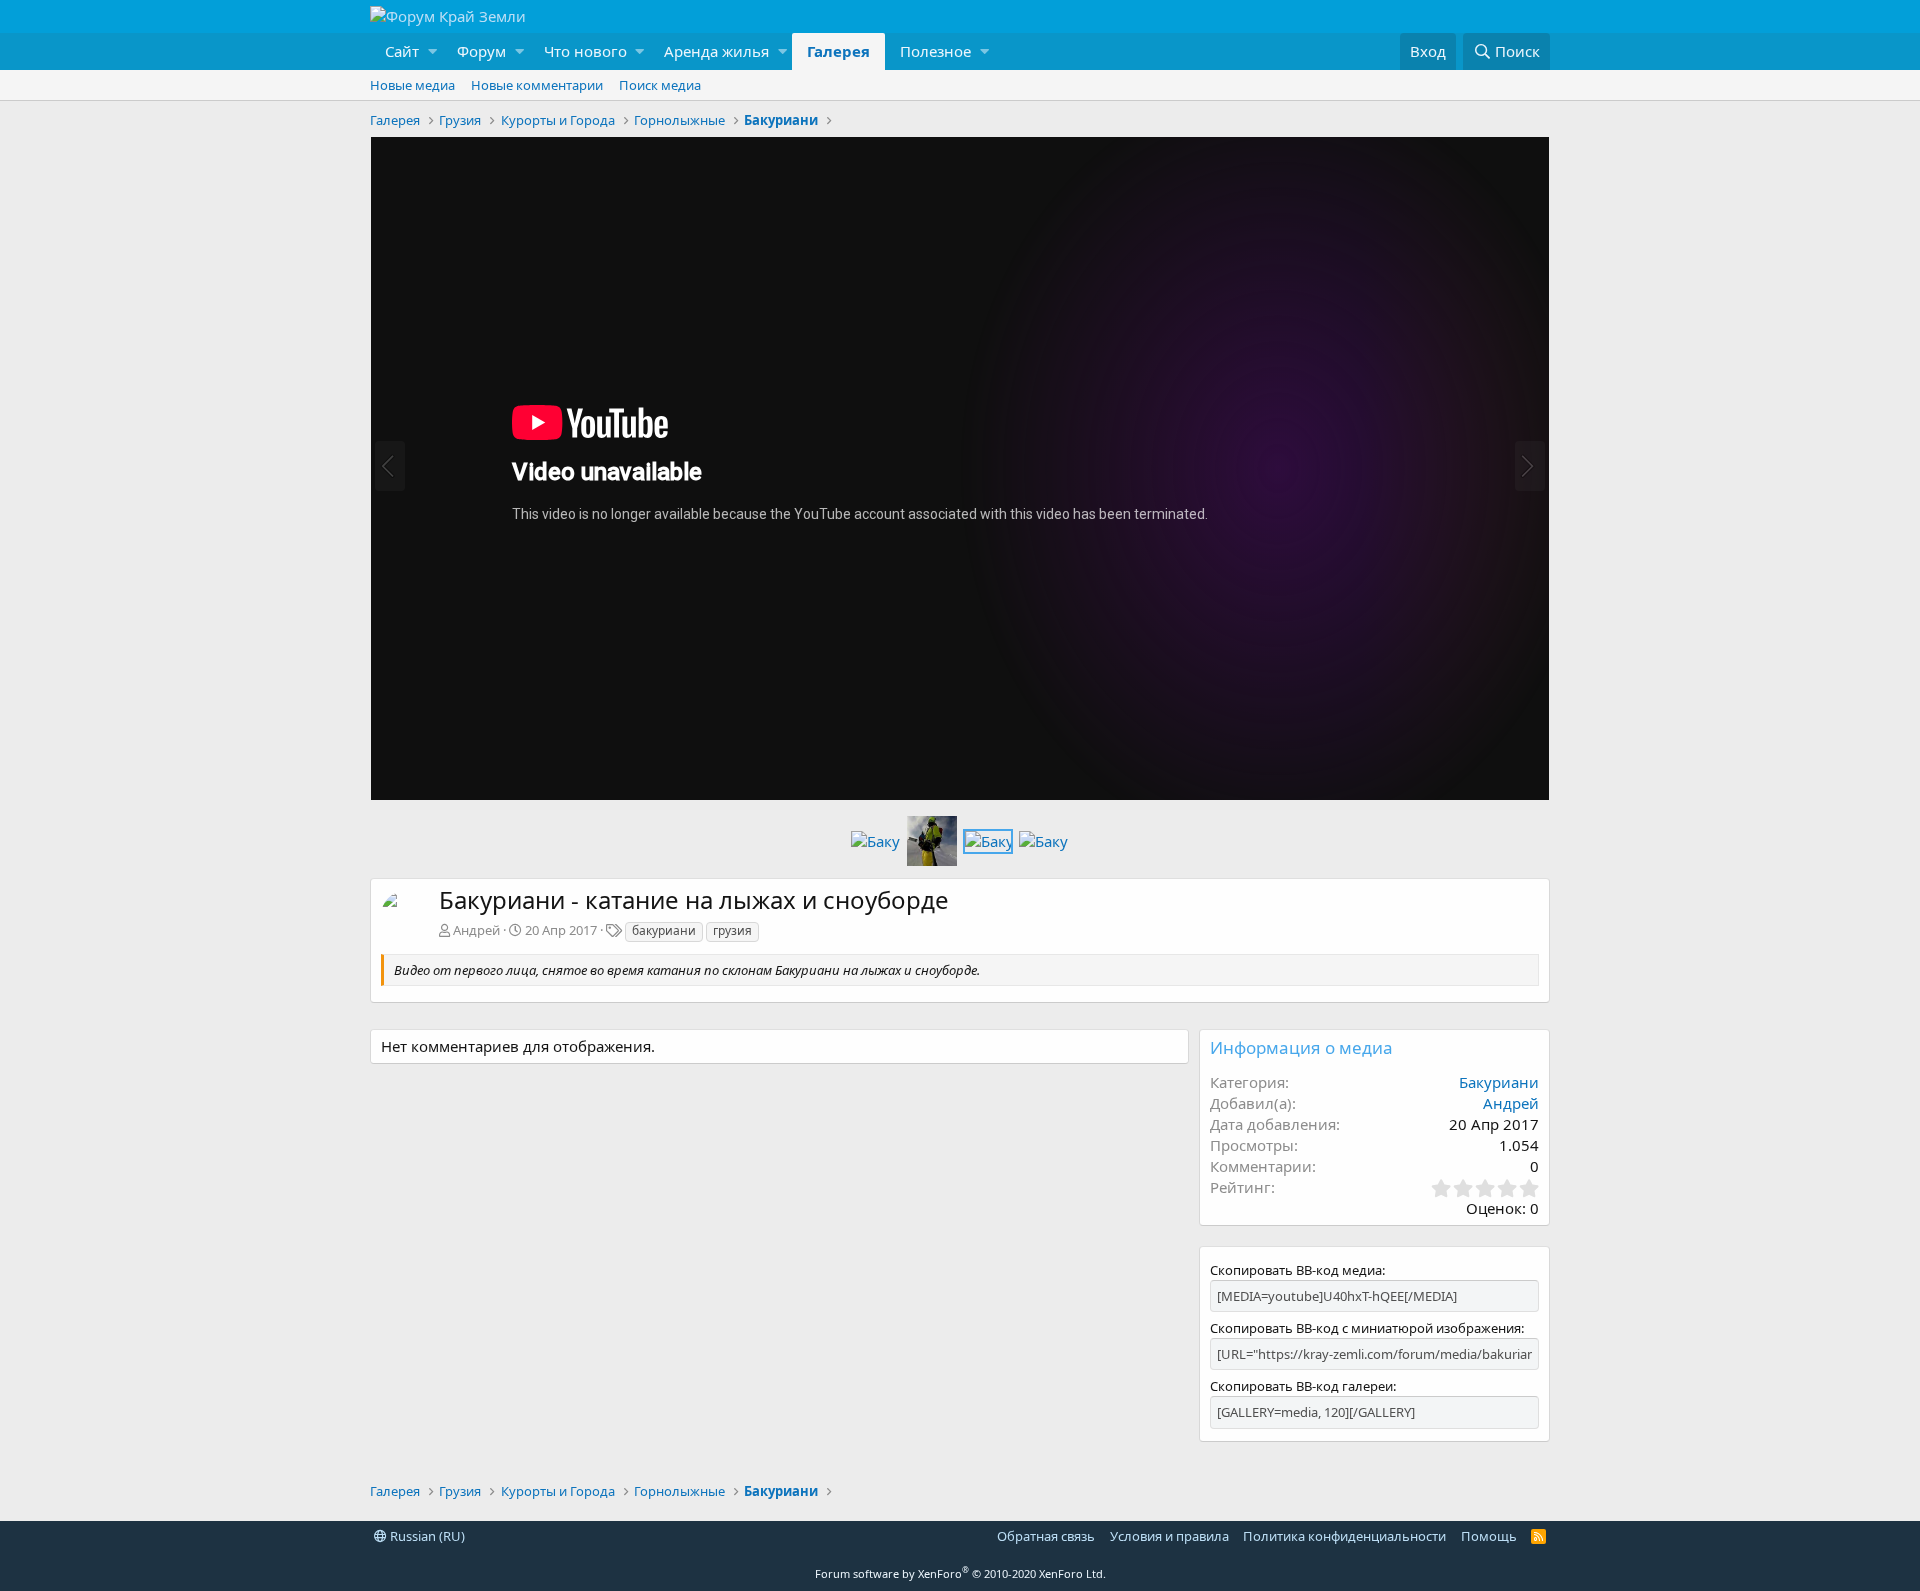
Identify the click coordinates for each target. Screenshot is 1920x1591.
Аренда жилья (716, 51)
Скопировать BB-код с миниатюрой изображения (1365, 1328)
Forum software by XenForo (960, 1573)
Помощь (1489, 1536)
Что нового (585, 51)
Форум (481, 51)
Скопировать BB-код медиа (1296, 1270)
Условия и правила (1169, 1536)
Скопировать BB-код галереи (1301, 1386)
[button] (406, 51)
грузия (732, 930)
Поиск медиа (660, 85)
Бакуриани (1499, 1082)
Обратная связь (1046, 1536)
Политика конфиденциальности (1344, 1536)
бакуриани (664, 930)
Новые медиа (412, 85)
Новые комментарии (537, 85)
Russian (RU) (426, 1536)
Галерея (838, 51)
